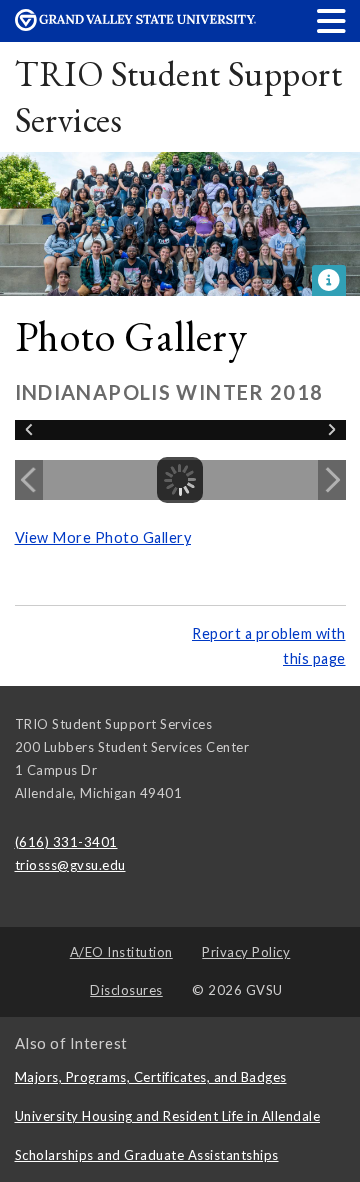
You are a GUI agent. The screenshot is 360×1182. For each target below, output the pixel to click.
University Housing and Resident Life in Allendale (168, 1116)
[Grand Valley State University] (135, 25)
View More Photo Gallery (103, 537)
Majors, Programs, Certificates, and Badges (151, 1077)
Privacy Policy (246, 952)
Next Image (332, 480)
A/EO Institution (121, 952)
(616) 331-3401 (66, 842)
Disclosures (126, 990)
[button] (332, 20)
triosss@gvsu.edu (70, 865)
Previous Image (29, 480)
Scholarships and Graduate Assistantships (147, 1155)
